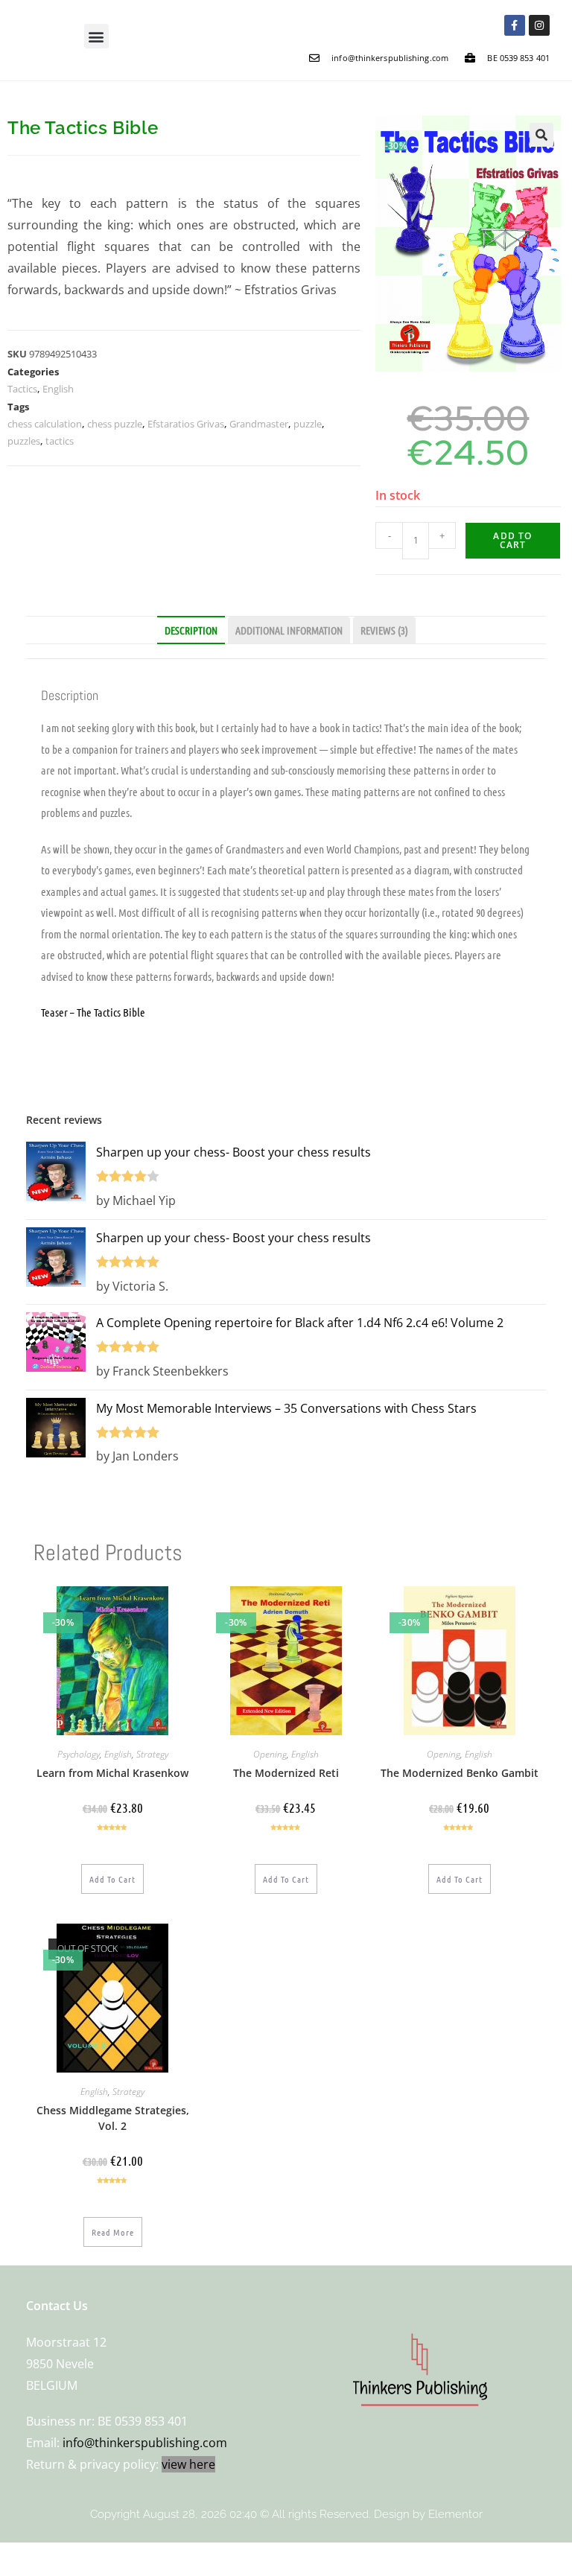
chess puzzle (115, 424)
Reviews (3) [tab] (384, 630)
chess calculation (45, 424)
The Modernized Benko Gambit (460, 1773)
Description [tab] (191, 630)
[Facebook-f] (515, 25)
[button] (96, 36)
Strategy (152, 1754)
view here (188, 2464)
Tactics (22, 389)
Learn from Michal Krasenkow (112, 1773)
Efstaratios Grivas (186, 424)
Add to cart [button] (112, 1879)
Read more (113, 2232)
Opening (270, 1754)
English (58, 389)
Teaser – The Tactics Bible (93, 1012)
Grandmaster (259, 424)
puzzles (24, 441)
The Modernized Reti (286, 1773)
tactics (60, 441)
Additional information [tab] (289, 630)
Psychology (79, 1754)
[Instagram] (539, 25)
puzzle (308, 424)
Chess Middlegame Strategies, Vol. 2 (113, 2118)
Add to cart (512, 540)
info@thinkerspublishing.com (145, 2443)
